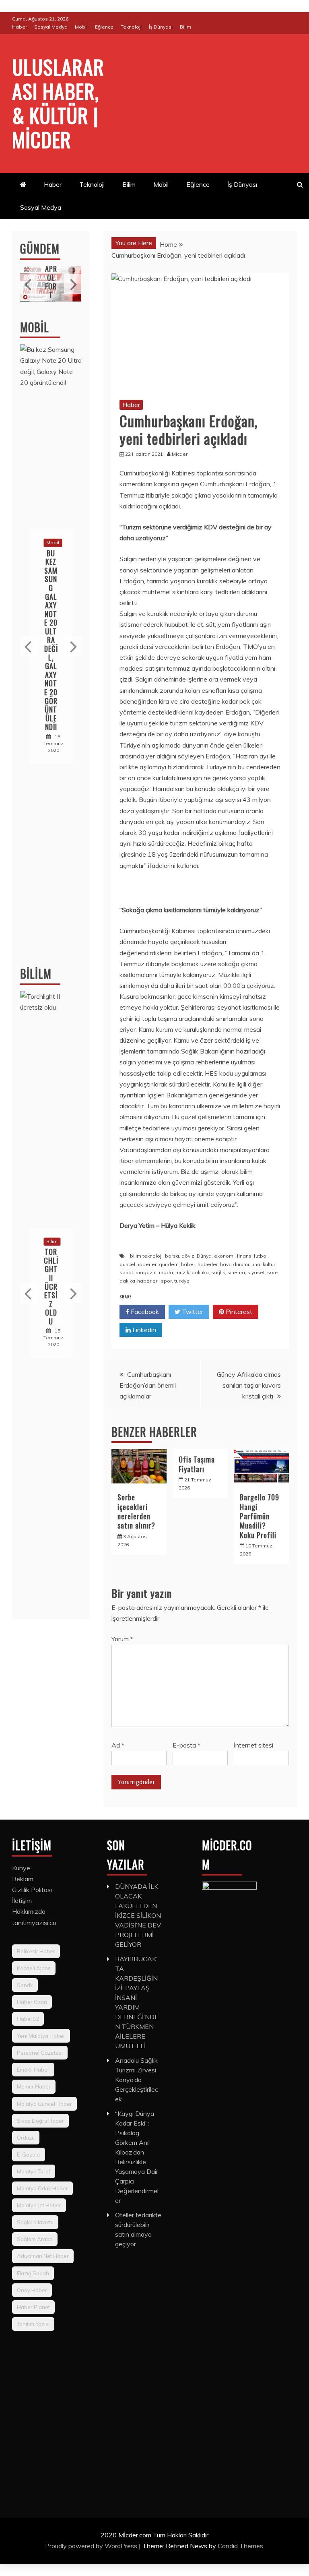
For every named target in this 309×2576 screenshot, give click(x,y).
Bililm (36, 974)
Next (73, 284)
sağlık (218, 1272)
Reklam (23, 1879)
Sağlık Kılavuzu (35, 2222)
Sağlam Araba (35, 2239)
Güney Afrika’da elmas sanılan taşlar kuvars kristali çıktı (249, 1385)
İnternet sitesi (253, 1745)
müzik (182, 1272)
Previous (29, 284)
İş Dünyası (161, 27)
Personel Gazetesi (40, 2053)
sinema (236, 1272)
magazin (146, 1272)
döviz (188, 1256)
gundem (169, 1264)
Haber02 (28, 2019)
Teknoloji (131, 27)
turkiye (182, 1281)
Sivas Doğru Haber (40, 2121)
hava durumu (235, 1264)
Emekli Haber (33, 2070)
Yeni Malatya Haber (41, 2036)
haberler (208, 1264)
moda (166, 1272)
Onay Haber (32, 2290)
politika (200, 1272)
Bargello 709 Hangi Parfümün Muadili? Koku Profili (260, 1516)
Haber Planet (33, 2307)
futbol (261, 1256)
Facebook (144, 1312)
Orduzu (26, 2138)
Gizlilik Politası (32, 1890)
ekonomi (224, 1256)
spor (166, 1281)
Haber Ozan (32, 2002)
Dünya (204, 1256)
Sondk (25, 1985)
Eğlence (104, 27)
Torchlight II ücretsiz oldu (51, 1287)
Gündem (40, 249)
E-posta (186, 1745)
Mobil (81, 27)
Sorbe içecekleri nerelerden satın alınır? (136, 1511)
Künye (21, 1868)
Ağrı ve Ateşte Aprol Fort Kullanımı (51, 277)
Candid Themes (240, 2546)
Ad (118, 1745)
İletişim (22, 1900)
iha (257, 1264)
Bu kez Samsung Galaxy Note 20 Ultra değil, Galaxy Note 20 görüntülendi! (51, 640)
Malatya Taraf (34, 2171)
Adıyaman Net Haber (43, 2256)
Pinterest (238, 1312)
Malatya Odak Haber (42, 2188)
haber (188, 1264)
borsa (172, 1256)
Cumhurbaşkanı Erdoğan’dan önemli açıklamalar (148, 1385)
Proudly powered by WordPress (92, 2546)
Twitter (192, 1312)
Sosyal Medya (51, 27)
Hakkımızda (29, 1911)
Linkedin (143, 1330)
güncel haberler (138, 1264)
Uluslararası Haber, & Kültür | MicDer (58, 103)
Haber (20, 27)
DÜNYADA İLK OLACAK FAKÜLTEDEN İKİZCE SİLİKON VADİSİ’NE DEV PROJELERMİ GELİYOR (138, 1915)
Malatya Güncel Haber (44, 2104)
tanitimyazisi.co (34, 1923)
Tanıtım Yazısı (33, 2324)
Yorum (122, 1639)
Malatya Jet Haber (39, 2205)
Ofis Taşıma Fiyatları (197, 1464)
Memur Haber (34, 2086)
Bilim (185, 27)
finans (244, 1256)
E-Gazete (29, 2155)
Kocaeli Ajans (34, 1968)
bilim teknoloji (146, 1256)
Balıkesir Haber (36, 1951)
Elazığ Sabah (33, 2273)
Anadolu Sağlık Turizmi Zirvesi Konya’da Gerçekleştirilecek (137, 2080)
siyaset (256, 1272)
